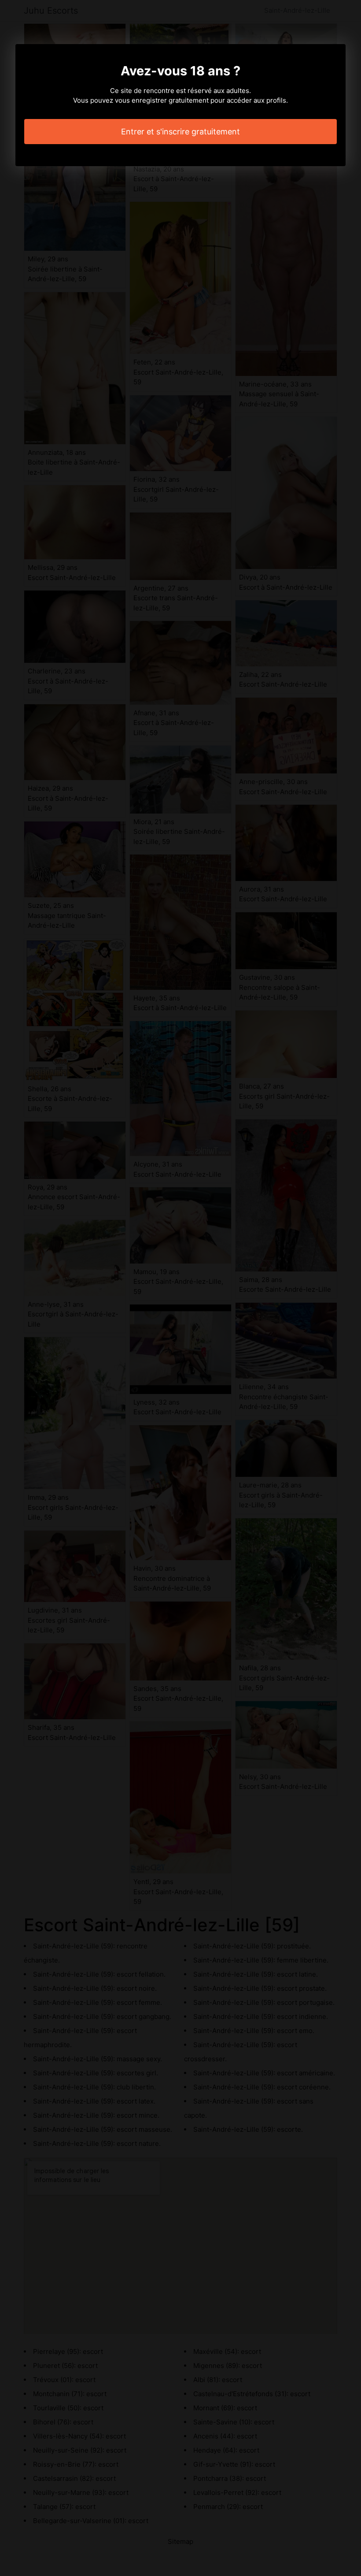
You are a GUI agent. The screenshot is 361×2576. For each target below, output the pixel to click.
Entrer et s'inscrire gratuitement (180, 132)
